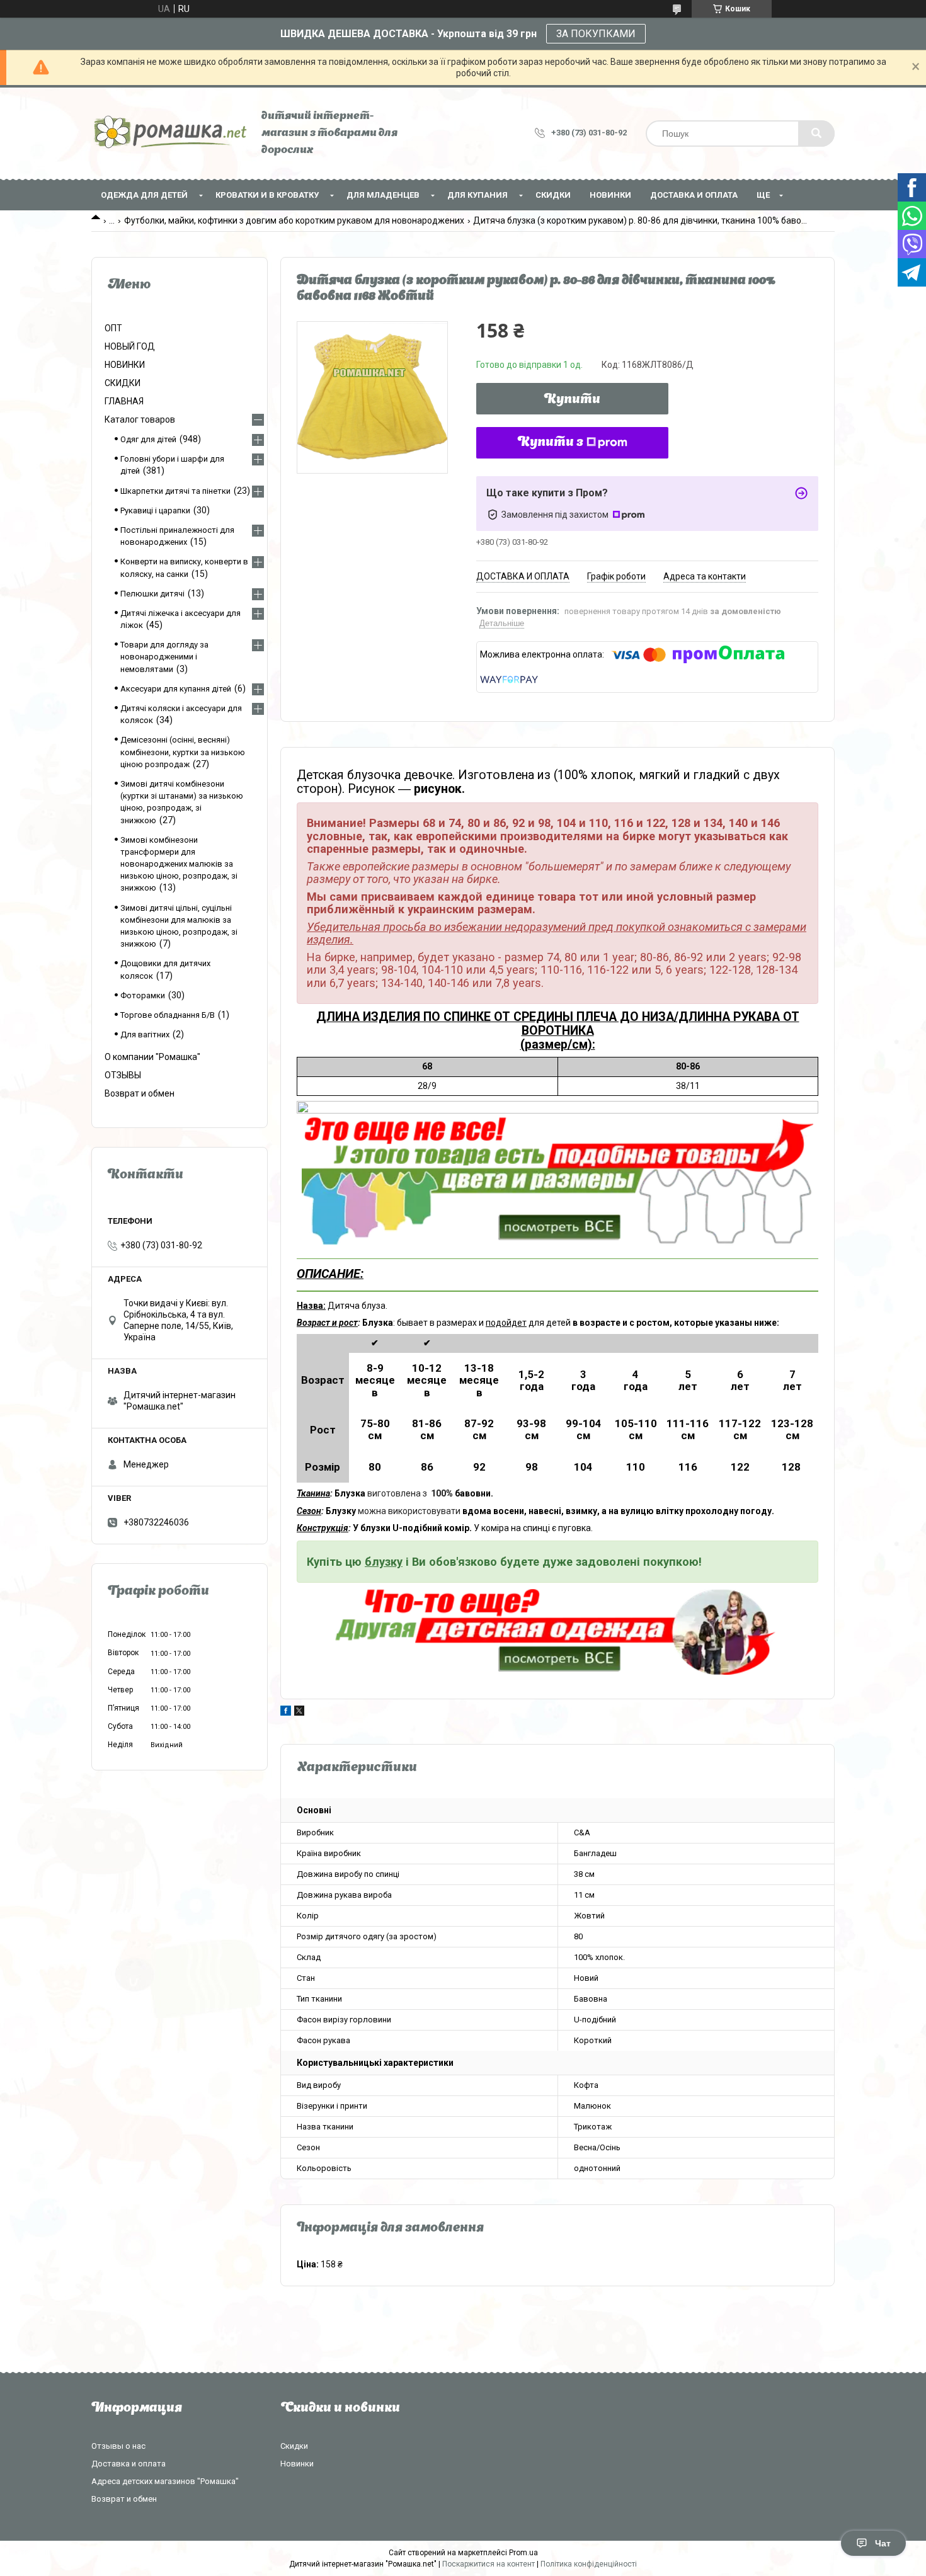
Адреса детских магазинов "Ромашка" (165, 2481)
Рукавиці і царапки (155, 510)
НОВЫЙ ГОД (130, 346)
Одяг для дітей (148, 439)
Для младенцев (383, 195)
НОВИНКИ (610, 195)
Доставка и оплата (694, 195)
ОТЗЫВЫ (123, 1075)
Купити (572, 400)
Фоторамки (143, 995)
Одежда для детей (144, 195)
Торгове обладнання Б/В (168, 1015)
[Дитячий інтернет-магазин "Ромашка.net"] (170, 133)
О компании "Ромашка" (152, 1057)
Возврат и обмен (140, 1093)
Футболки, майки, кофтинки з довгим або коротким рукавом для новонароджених (294, 220)
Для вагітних (145, 1034)
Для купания (477, 195)
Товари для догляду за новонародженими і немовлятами (164, 657)
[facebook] (286, 1713)
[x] (299, 1713)
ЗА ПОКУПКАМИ (596, 34)
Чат (883, 2543)
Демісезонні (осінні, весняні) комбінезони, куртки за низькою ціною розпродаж (183, 752)
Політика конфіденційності (589, 2564)
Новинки (297, 2464)
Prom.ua (523, 2553)
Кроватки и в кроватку (267, 195)
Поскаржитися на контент (489, 2564)
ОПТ (113, 328)
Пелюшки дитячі (152, 594)
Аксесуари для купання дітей (176, 689)
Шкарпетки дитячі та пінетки (175, 491)
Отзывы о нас (118, 2446)
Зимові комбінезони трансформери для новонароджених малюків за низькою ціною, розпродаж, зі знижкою (179, 864)
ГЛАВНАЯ (124, 401)
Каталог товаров (140, 419)
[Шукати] (816, 134)
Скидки (294, 2446)
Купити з (551, 443)
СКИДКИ (553, 195)
